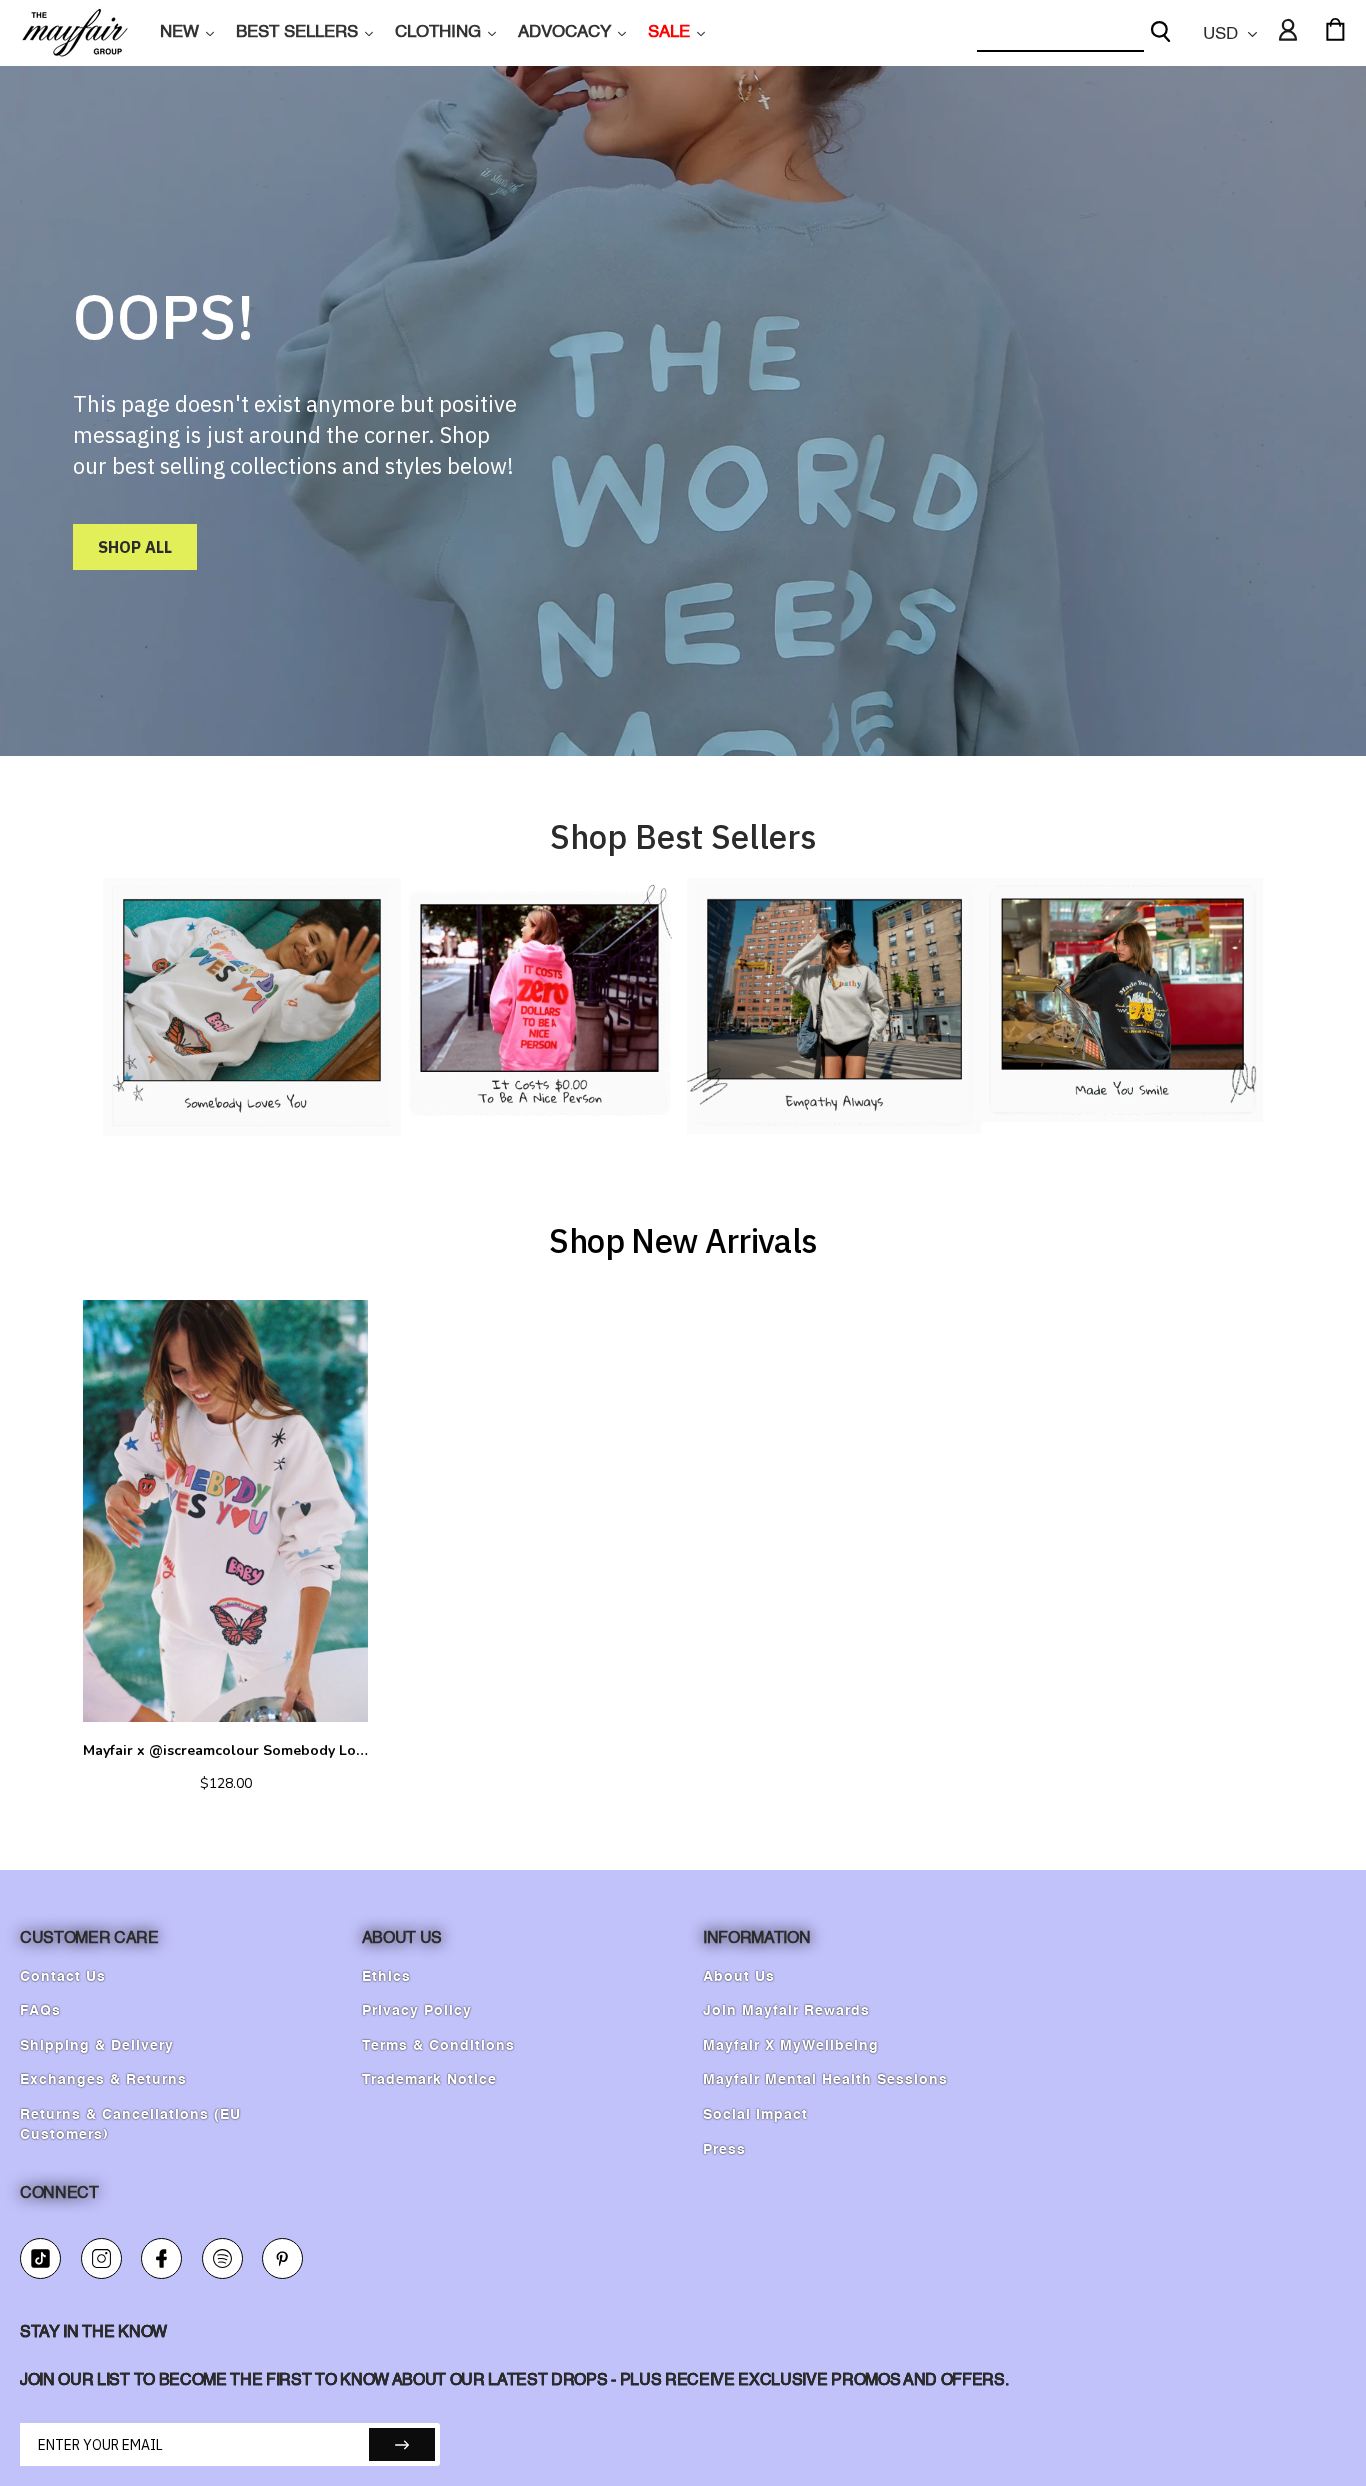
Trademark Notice (429, 2080)
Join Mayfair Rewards (786, 2011)
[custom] (40, 2258)
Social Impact (755, 2115)
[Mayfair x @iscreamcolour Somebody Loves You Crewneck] (225, 1511)
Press (724, 2150)
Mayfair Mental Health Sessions (825, 2080)
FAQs (40, 2011)
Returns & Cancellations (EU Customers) (130, 2125)
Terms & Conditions (438, 2046)
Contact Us (63, 1977)
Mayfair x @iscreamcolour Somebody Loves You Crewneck (225, 1751)
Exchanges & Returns (103, 2080)
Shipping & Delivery (97, 2046)
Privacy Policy (417, 2011)
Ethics (386, 1977)
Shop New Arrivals (682, 1240)
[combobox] (1060, 33)
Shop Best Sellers (683, 836)
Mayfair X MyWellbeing (791, 2046)
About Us (739, 1977)
